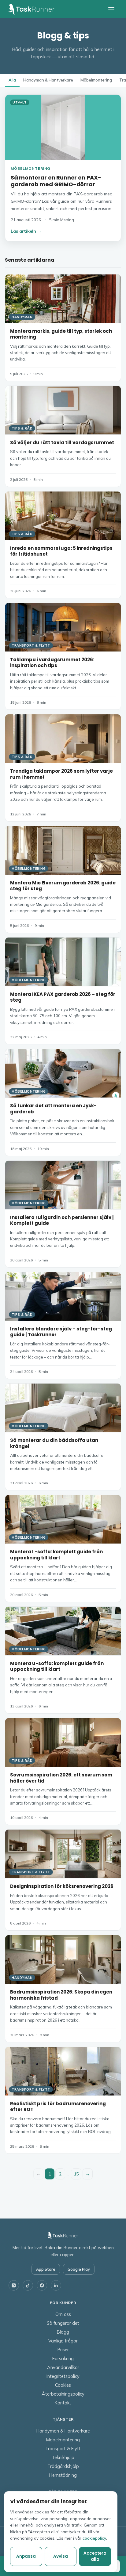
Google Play (79, 2269)
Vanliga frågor (63, 2341)
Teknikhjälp (63, 2457)
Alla (12, 80)
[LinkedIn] (56, 2285)
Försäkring (63, 2358)
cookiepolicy (94, 2538)
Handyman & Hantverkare (48, 80)
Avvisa (61, 2556)
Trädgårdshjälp (63, 2466)
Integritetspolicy (63, 2376)
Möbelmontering (96, 80)
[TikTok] (28, 2285)
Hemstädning (63, 2475)
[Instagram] (14, 2285)
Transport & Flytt (63, 2449)
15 (76, 2174)
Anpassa (26, 2556)
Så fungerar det (63, 2323)
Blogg (63, 2332)
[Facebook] (42, 2285)
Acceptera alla (95, 2556)
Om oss (63, 2314)
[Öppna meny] (111, 9)
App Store (46, 2269)
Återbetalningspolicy (63, 2394)
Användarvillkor (63, 2367)
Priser (63, 2350)
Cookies (63, 2385)
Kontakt (63, 2403)
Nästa (88, 2174)
